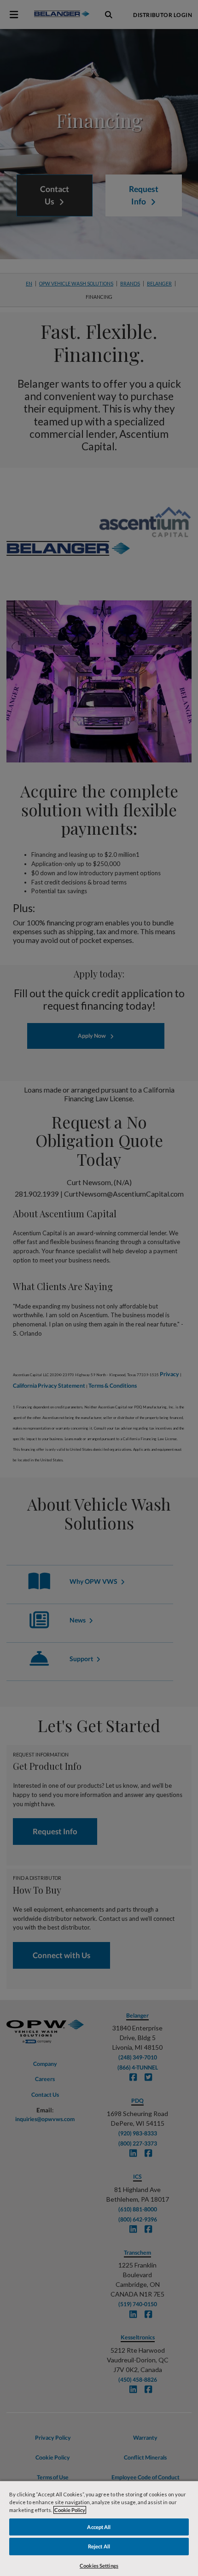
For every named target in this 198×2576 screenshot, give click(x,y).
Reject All (99, 2546)
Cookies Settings (99, 2566)
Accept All (99, 2527)
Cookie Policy (70, 2510)
